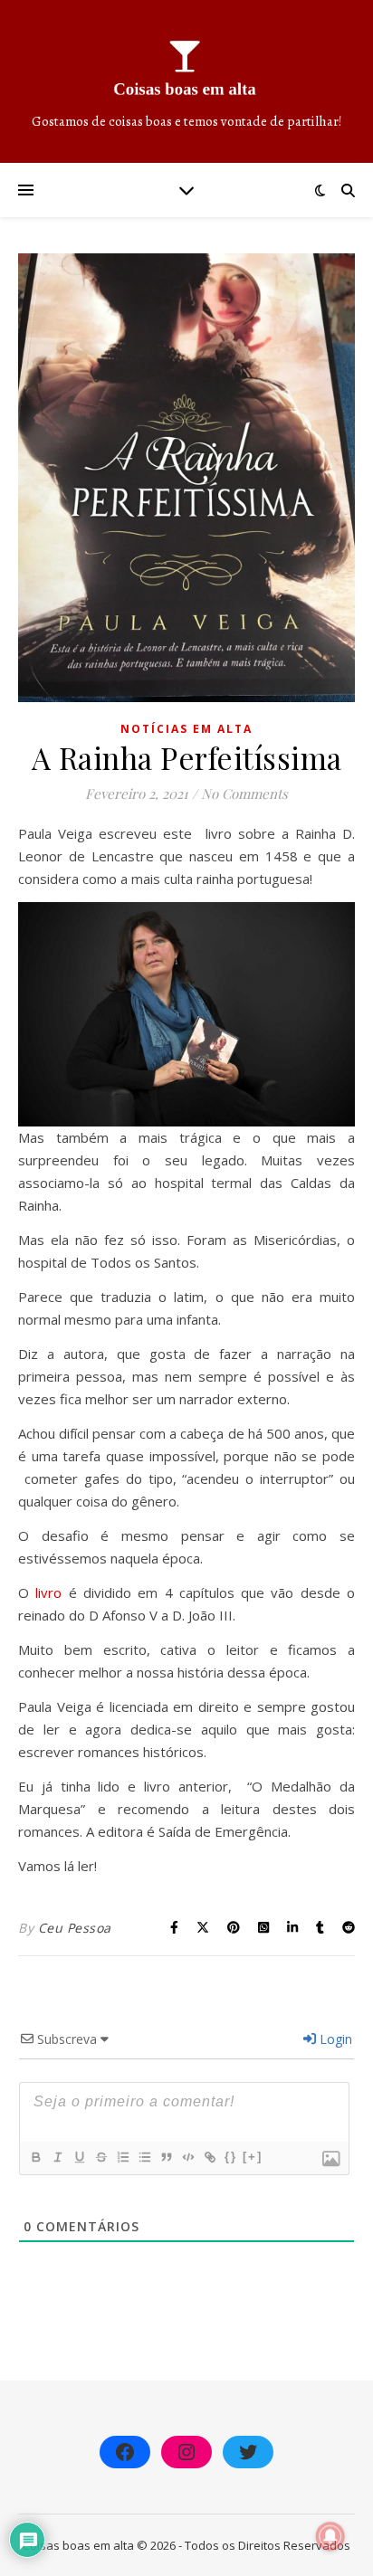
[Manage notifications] (330, 2536)
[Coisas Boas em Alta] (186, 81)
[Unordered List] (144, 2157)
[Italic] (57, 2157)
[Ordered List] (122, 2157)
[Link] (209, 2157)
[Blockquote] (166, 2157)
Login (334, 2039)
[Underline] (79, 2157)
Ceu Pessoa (75, 1928)
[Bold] (35, 2157)
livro (48, 1592)
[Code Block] (187, 2157)
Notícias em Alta (186, 729)
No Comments (244, 794)
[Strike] (100, 2157)
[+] (253, 2157)
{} (231, 2157)
